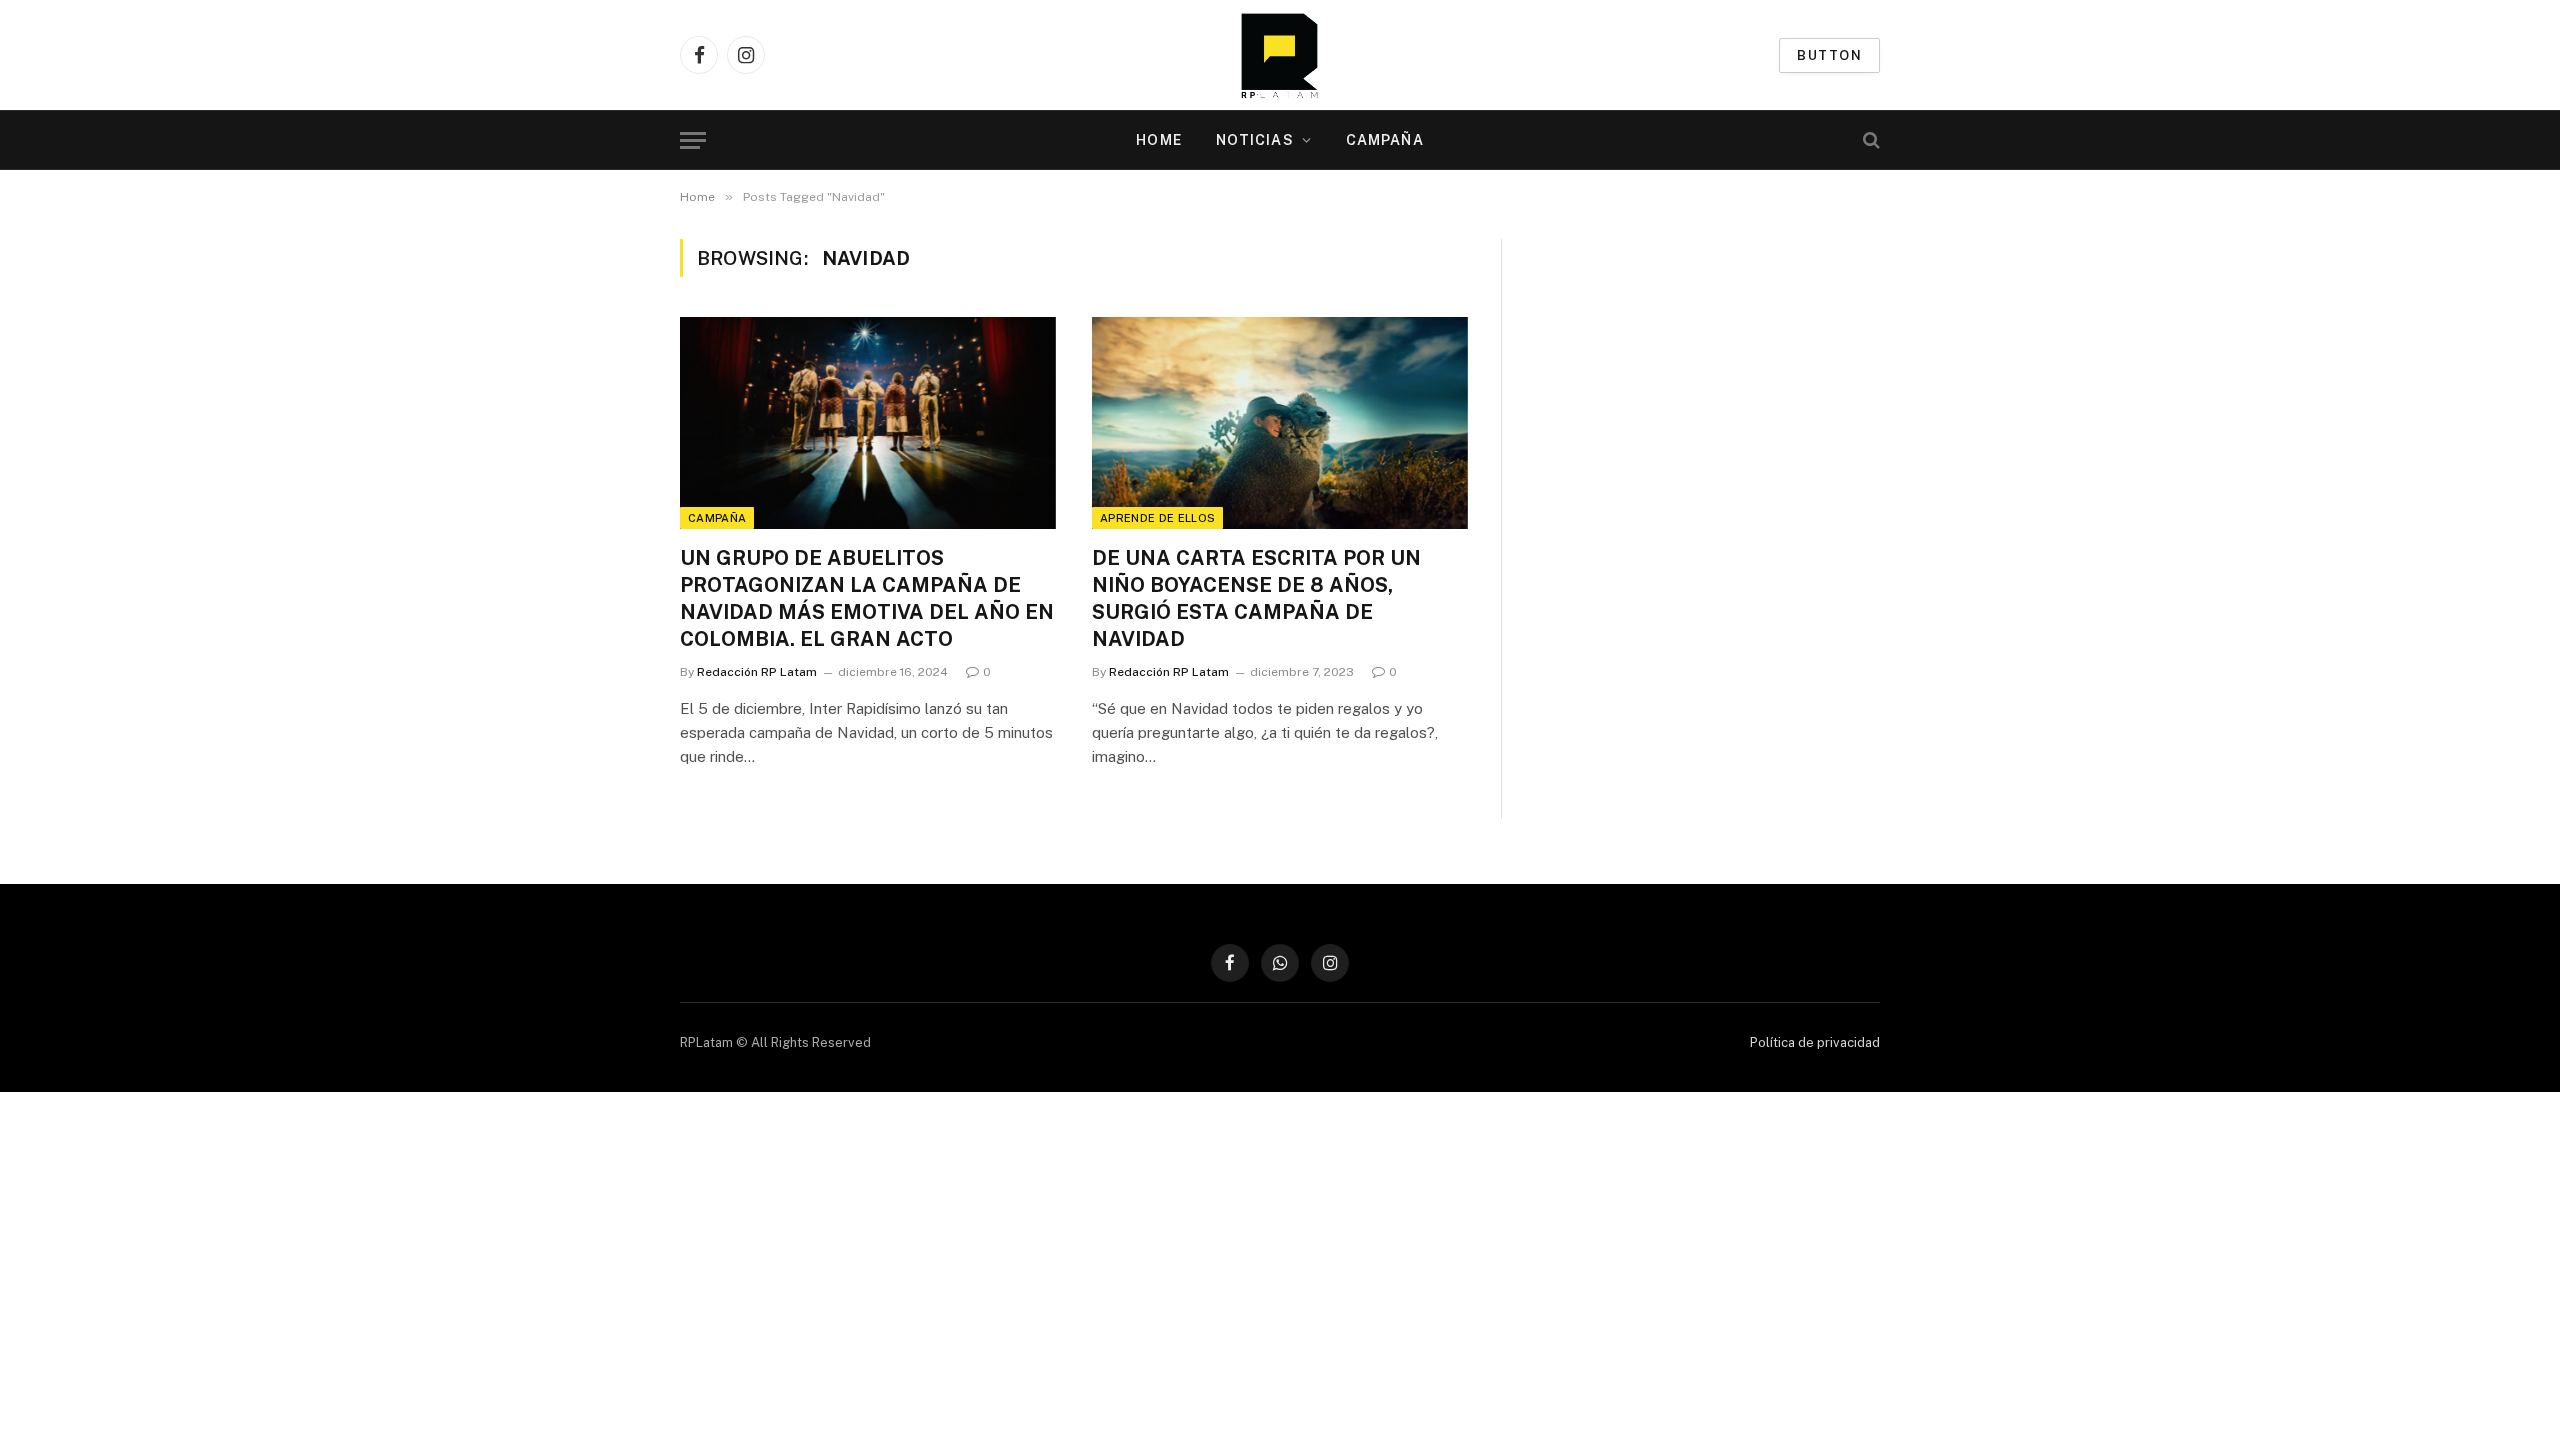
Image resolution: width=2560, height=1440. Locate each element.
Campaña (1385, 140)
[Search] (1869, 140)
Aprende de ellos (1157, 518)
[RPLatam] (1279, 55)
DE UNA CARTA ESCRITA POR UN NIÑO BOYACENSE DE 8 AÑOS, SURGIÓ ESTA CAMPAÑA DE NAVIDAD (1256, 599)
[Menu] (693, 140)
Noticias (1255, 140)
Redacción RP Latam (757, 672)
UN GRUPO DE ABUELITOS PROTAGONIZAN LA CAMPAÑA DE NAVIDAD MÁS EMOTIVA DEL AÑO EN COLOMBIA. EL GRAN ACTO (867, 599)
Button (1829, 55)
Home (1158, 140)
